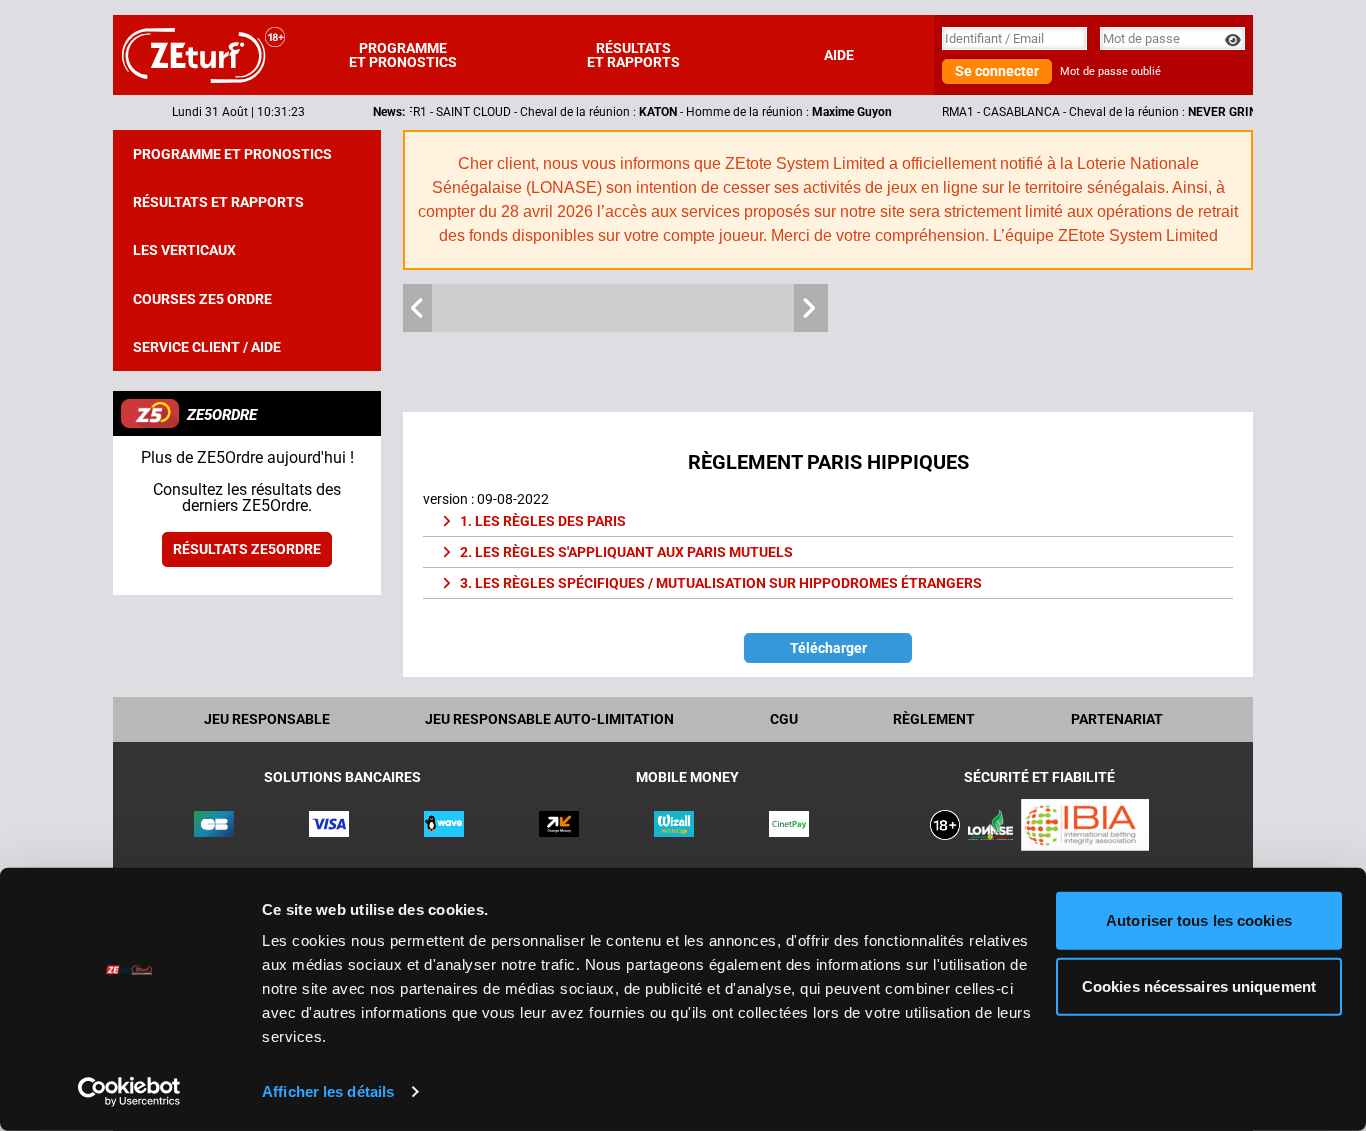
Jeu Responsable (267, 719)
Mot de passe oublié (1110, 71)
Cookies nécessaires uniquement (1199, 985)
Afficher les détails (328, 1091)
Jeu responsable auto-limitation (549, 719)
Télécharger (828, 648)
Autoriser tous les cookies (1199, 920)
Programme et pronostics (403, 55)
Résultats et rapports (633, 55)
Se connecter (997, 71)
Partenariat (1117, 719)
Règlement (934, 719)
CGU (784, 719)
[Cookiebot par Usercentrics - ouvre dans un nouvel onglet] (129, 1092)
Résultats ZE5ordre (247, 549)
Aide (839, 55)
